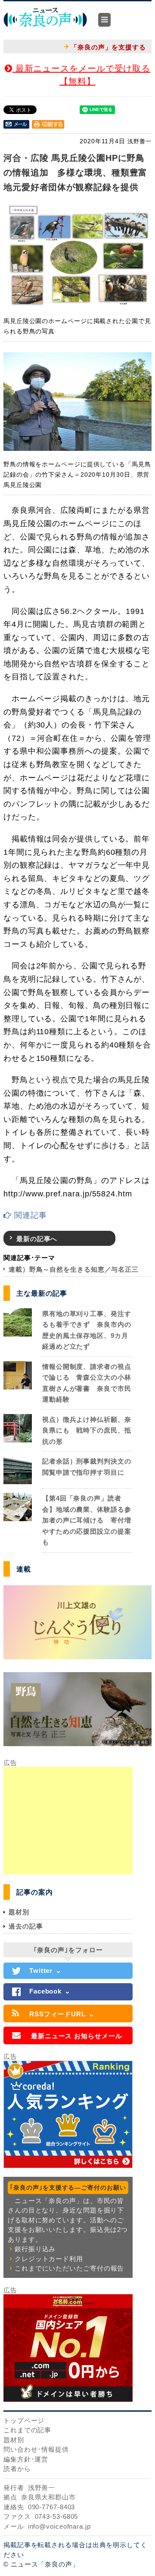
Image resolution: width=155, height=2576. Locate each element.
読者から (17, 2469)
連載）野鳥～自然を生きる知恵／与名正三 (74, 1269)
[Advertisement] (68, 1821)
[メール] (16, 124)
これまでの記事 (27, 2430)
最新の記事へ (37, 1239)
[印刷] (48, 124)
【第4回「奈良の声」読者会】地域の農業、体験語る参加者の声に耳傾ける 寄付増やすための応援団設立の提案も (87, 1520)
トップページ (24, 2420)
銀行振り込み (35, 2249)
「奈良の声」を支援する (108, 47)
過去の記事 (26, 1926)
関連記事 (29, 1215)
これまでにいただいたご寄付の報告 (69, 2268)
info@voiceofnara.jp (59, 2526)
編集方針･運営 (26, 2459)
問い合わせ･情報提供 (36, 2449)
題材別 (19, 1912)
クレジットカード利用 (49, 2259)
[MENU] (104, 20)
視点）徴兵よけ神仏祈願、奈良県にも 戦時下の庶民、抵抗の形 (87, 1430)
